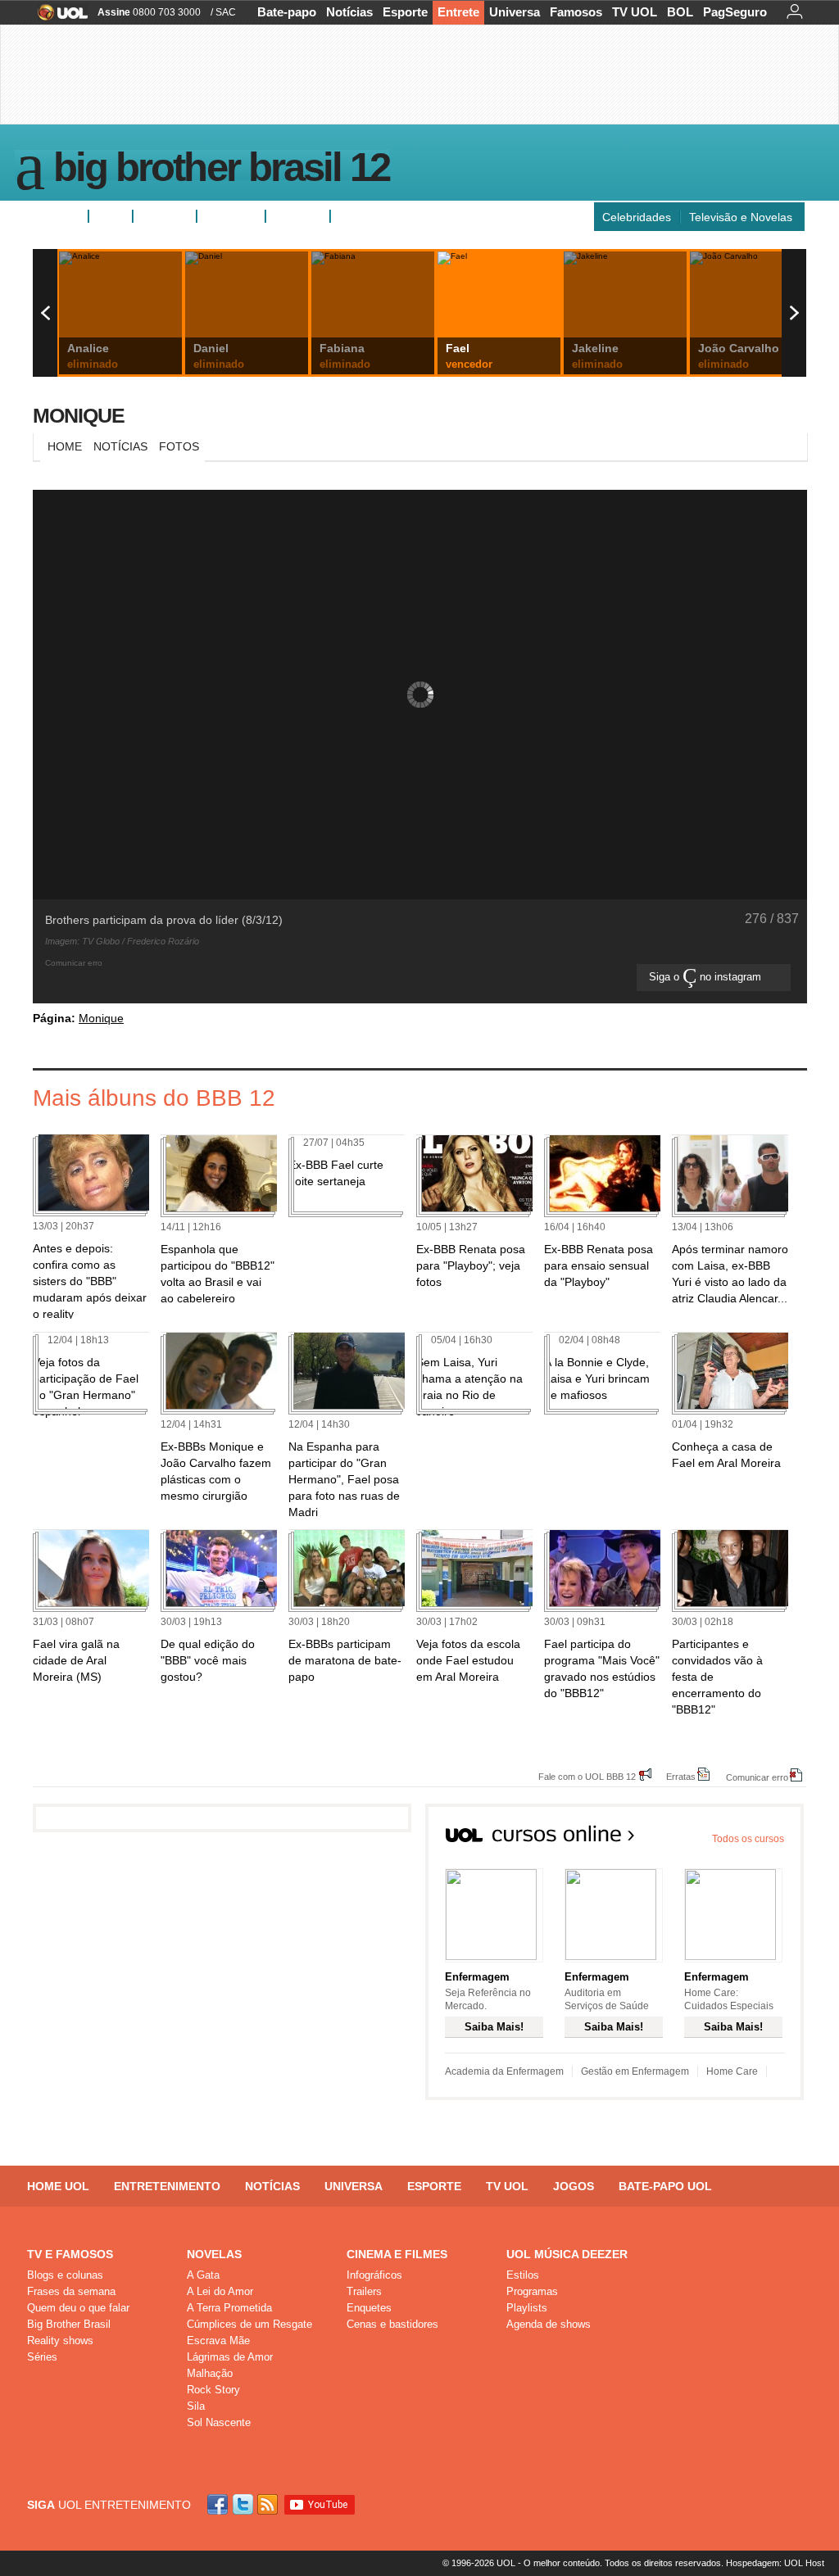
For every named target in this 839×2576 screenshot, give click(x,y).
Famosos (576, 12)
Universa (515, 12)
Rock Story (213, 2390)
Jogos (574, 2186)
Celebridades (637, 217)
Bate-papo (287, 12)
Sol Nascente (219, 2422)
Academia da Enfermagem (504, 2071)
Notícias (349, 12)
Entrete (458, 12)
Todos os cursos (748, 1839)
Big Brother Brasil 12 (221, 170)
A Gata (203, 2275)
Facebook (220, 2504)
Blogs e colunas (65, 2275)
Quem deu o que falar (78, 2308)
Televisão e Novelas (741, 217)
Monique (79, 415)
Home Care (732, 2071)
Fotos (111, 216)
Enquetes (165, 216)
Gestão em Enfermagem (635, 2071)
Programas (532, 2291)
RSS (269, 2504)
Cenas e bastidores (392, 2324)
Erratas (681, 1776)
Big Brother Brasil (69, 2324)
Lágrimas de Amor (230, 2357)
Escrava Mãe (218, 2341)
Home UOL (58, 2186)
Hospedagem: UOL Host (775, 2563)
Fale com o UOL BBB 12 (587, 1776)
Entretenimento (167, 2186)
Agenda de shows (549, 2324)
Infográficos (374, 2275)
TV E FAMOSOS (70, 2254)
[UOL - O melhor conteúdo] (58, 18)
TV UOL (635, 12)
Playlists (527, 2308)
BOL (680, 12)
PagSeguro (735, 12)
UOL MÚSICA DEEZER (567, 2254)
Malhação (210, 2373)
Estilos (523, 2275)
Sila (196, 2406)
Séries (42, 2357)
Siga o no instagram (707, 977)
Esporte (405, 12)
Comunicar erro (757, 1777)
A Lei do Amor (220, 2291)
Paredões (298, 216)
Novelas (214, 2254)
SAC (226, 12)
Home (65, 446)
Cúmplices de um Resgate (249, 2324)
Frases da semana (71, 2291)
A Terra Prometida (229, 2308)
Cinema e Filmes (397, 2254)
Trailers (364, 2291)
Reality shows (60, 2341)
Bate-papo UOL (665, 2186)
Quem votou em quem (396, 216)
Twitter (244, 2504)
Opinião (224, 216)
